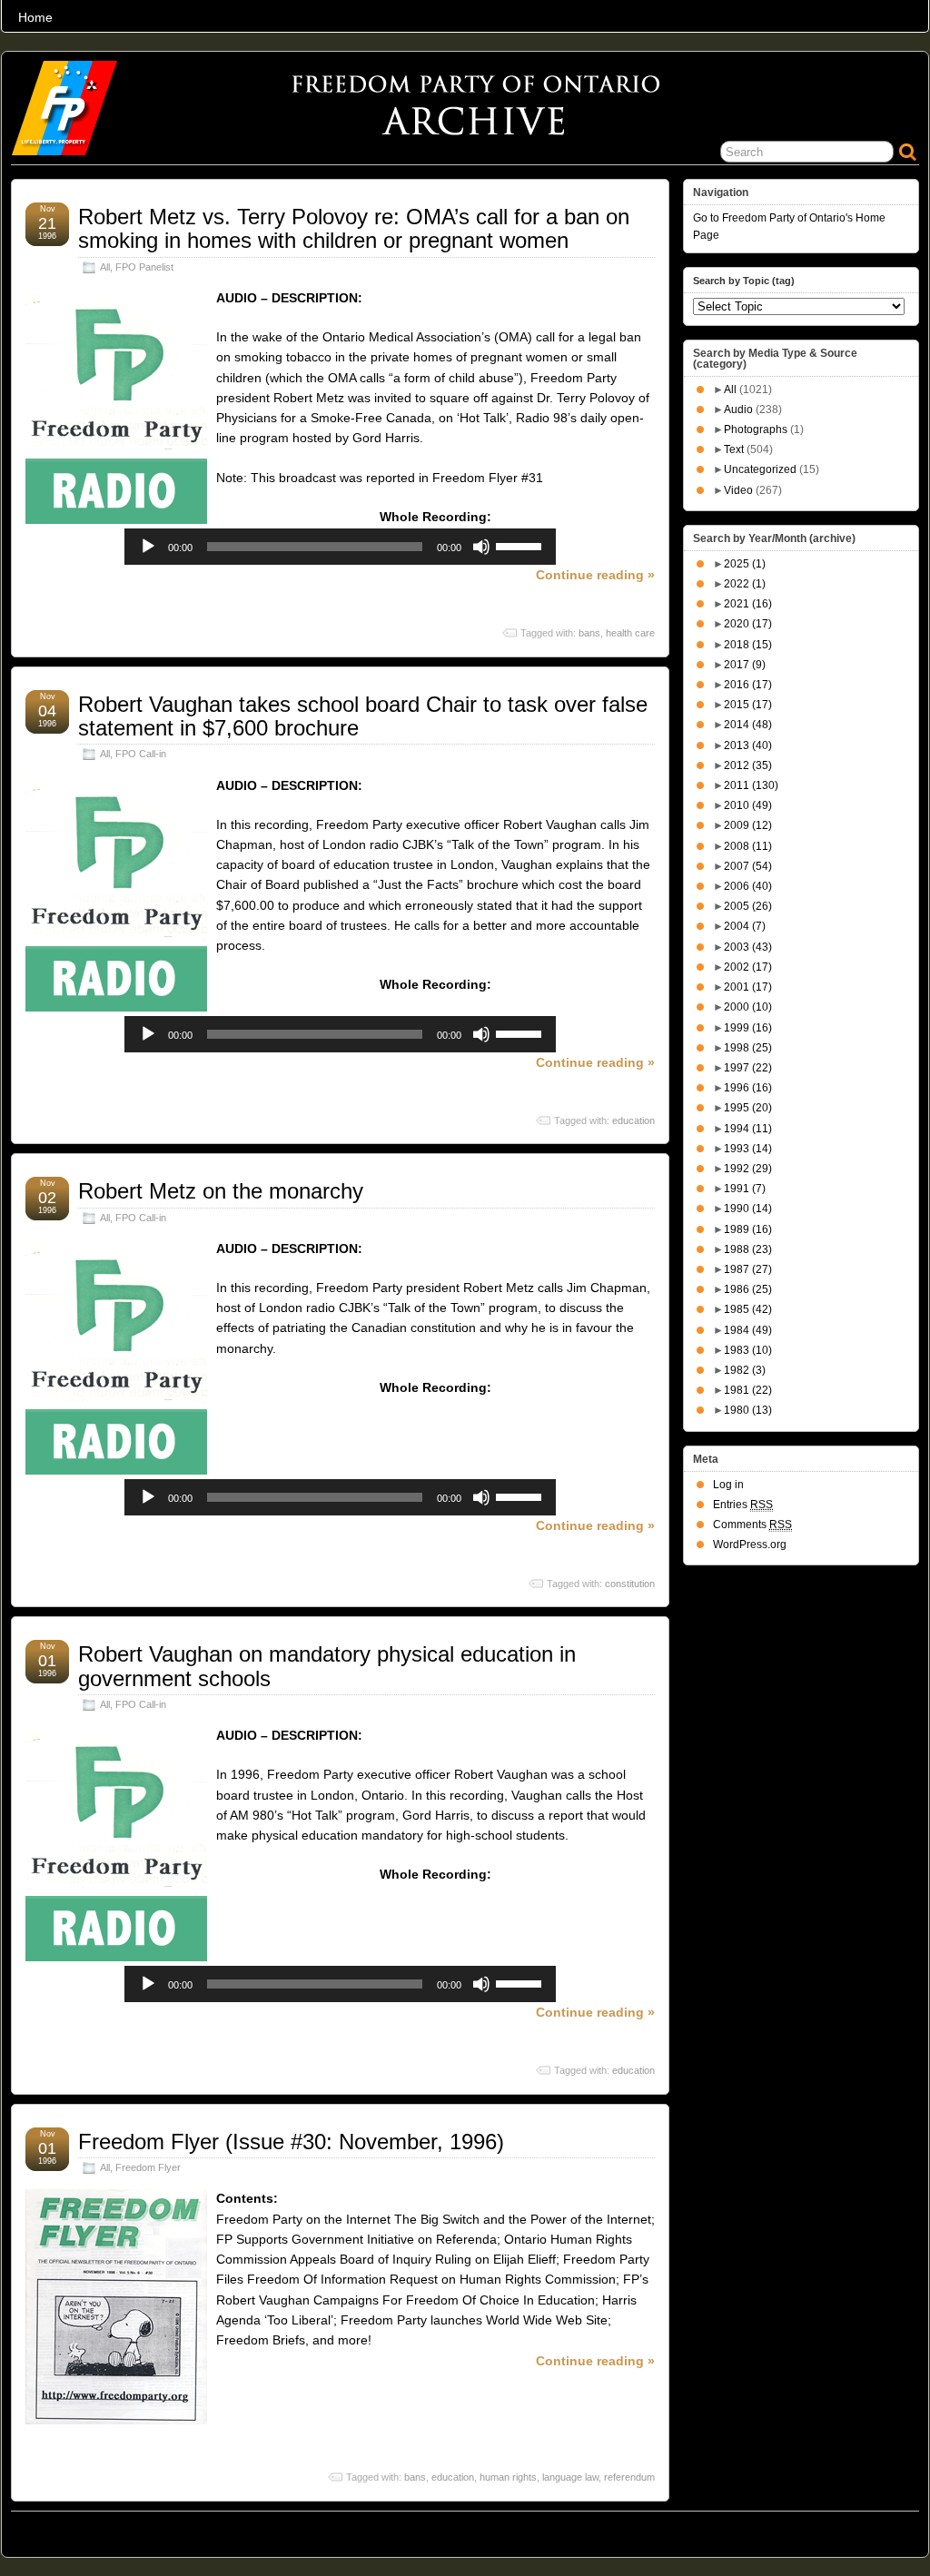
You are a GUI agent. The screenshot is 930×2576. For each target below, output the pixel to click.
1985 (748, 1309)
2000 (748, 1007)
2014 (748, 725)
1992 (748, 1169)
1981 (748, 1390)
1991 (745, 1189)
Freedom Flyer (148, 2167)
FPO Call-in (141, 754)
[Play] (148, 547)
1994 (748, 1129)
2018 (748, 645)
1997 (748, 1068)
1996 (748, 1088)
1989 (748, 1229)
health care (630, 633)
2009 (748, 825)
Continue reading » (595, 575)
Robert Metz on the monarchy (221, 1191)
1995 (748, 1108)
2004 (745, 926)
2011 (751, 785)
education (633, 1120)
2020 (748, 624)
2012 (748, 765)
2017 (745, 665)
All (105, 267)
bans (589, 633)
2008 (748, 846)
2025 (745, 564)
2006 (748, 886)
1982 (745, 1370)
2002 (748, 967)
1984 (748, 1330)
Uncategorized (760, 469)
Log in (728, 1485)
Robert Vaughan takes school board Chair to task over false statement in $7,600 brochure (363, 716)
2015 (748, 705)
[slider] (521, 545)
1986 (748, 1289)
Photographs (756, 429)
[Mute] (481, 547)
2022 (745, 584)
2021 (748, 604)
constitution (630, 1584)
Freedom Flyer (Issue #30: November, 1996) (291, 2142)
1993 (748, 1149)
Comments (752, 1525)
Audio (738, 410)
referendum (629, 2477)
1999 (748, 1028)
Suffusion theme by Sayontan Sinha (839, 2530)
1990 (748, 1209)
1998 (748, 1048)
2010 (748, 805)
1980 (748, 1410)
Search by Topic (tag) (744, 281)
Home (35, 17)
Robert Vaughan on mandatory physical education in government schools (327, 1666)
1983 (748, 1350)
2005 (748, 906)
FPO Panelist (144, 267)
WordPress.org (750, 1545)
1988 (748, 1249)
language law (570, 2477)
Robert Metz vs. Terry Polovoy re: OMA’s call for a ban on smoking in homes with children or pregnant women (354, 228)
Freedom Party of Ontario (103, 2530)
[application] (340, 547)
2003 (748, 947)
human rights (508, 2477)
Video (738, 490)
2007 (748, 866)
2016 (748, 685)
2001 (748, 987)
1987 (748, 1269)
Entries (743, 1505)
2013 (748, 745)
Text (734, 449)
